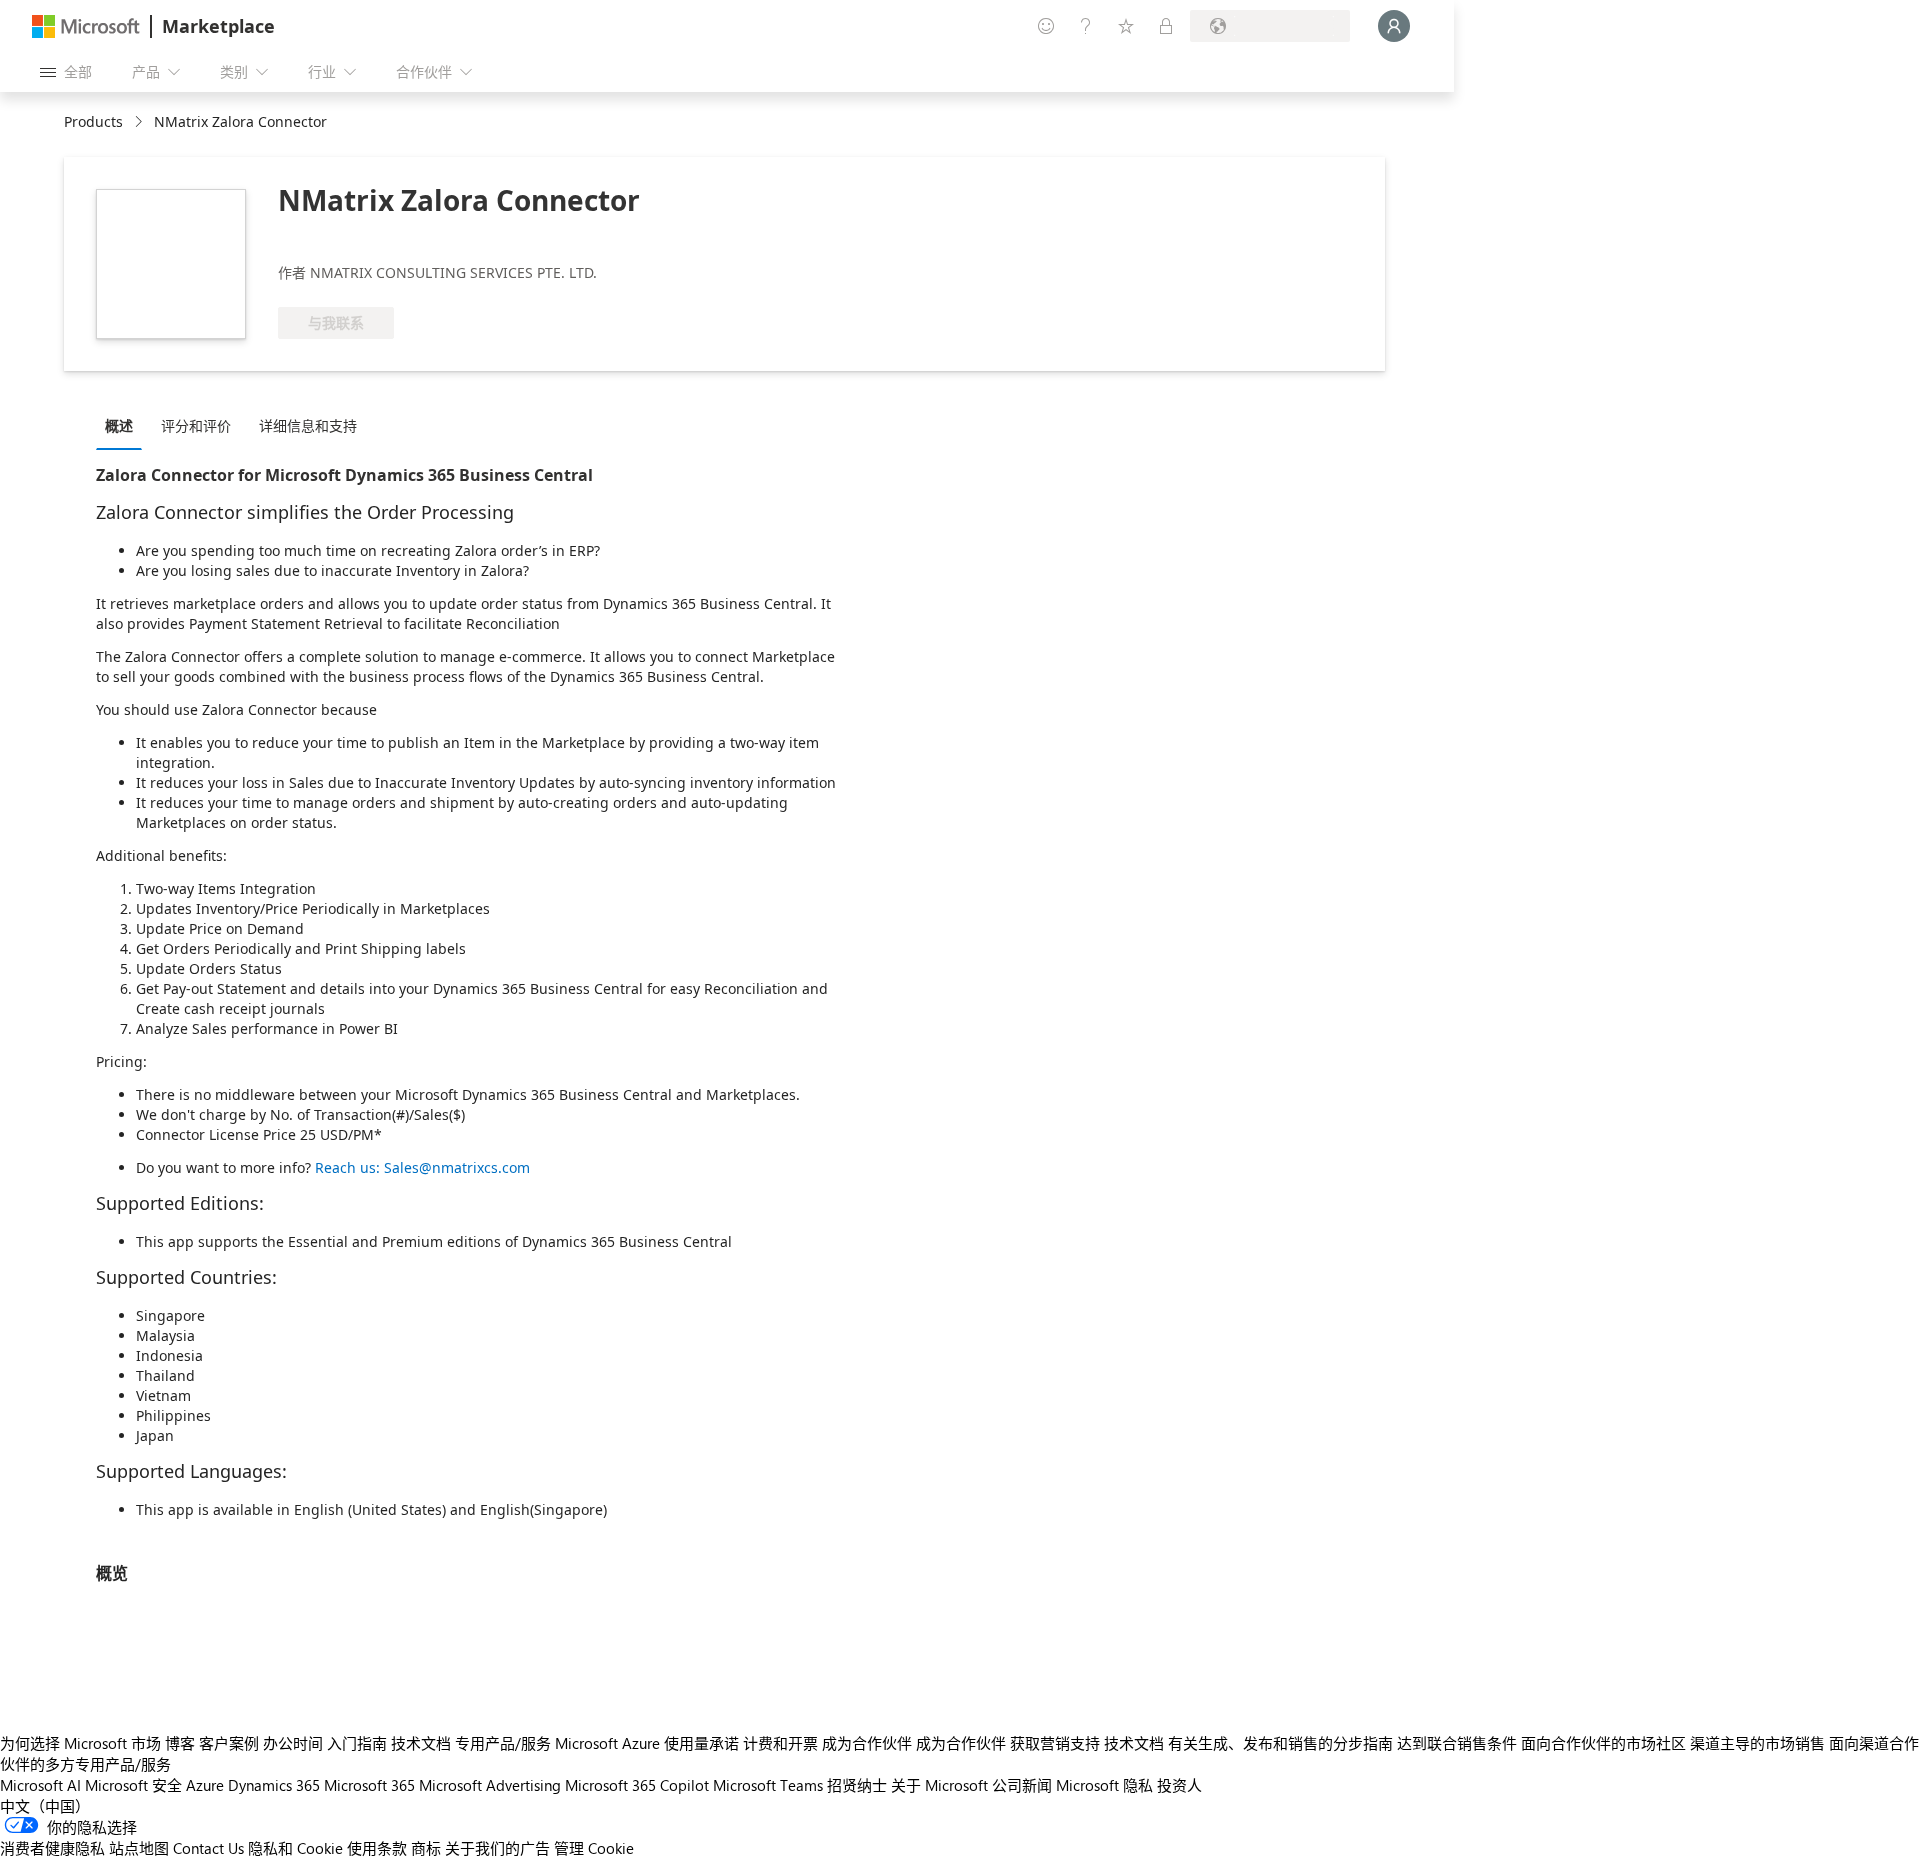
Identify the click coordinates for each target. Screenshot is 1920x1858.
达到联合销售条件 (1457, 1743)
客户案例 (229, 1743)
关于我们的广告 (497, 1848)
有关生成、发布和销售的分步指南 (1280, 1743)
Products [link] (93, 121)
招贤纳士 (857, 1785)
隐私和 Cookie (295, 1848)
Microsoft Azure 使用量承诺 (647, 1743)
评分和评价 (196, 425)
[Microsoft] (86, 26)
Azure (205, 1785)
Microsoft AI (40, 1785)
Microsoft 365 (369, 1785)
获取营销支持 (1055, 1743)
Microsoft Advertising (490, 1785)
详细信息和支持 (308, 425)
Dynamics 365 (274, 1785)
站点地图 (139, 1848)
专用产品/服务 (503, 1743)
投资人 (1179, 1785)
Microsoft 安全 (133, 1785)
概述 (119, 425)
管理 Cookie (594, 1848)
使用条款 (377, 1848)
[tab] (124, 425)
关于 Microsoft (939, 1785)
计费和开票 (780, 1743)
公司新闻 (1022, 1785)
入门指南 (357, 1743)
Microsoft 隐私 (1104, 1785)
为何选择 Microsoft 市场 (80, 1743)
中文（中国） (45, 1806)
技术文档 (421, 1743)
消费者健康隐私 (52, 1848)
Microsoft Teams (768, 1785)
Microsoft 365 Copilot (637, 1785)
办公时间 (293, 1743)
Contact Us (208, 1848)
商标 (426, 1848)
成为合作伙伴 (867, 1743)
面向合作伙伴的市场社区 (1603, 1743)
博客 (180, 1743)
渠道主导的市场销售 (1757, 1743)
